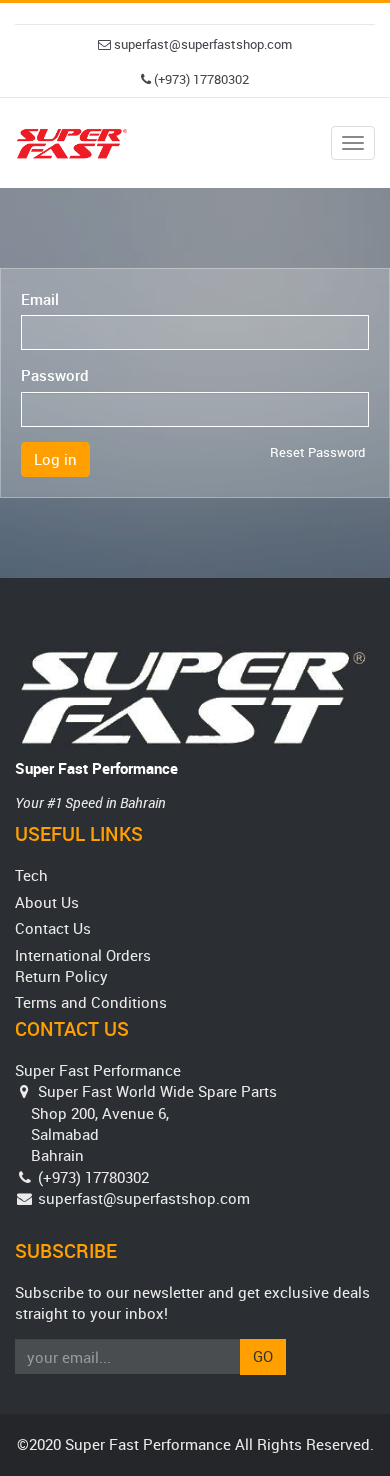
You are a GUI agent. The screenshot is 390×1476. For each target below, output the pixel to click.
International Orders (83, 955)
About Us (47, 902)
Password (55, 375)
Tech (31, 875)
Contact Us (53, 928)
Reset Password (317, 452)
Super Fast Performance (96, 768)
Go (263, 1356)
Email (40, 299)
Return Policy (61, 976)
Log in (55, 459)
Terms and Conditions (91, 1002)
